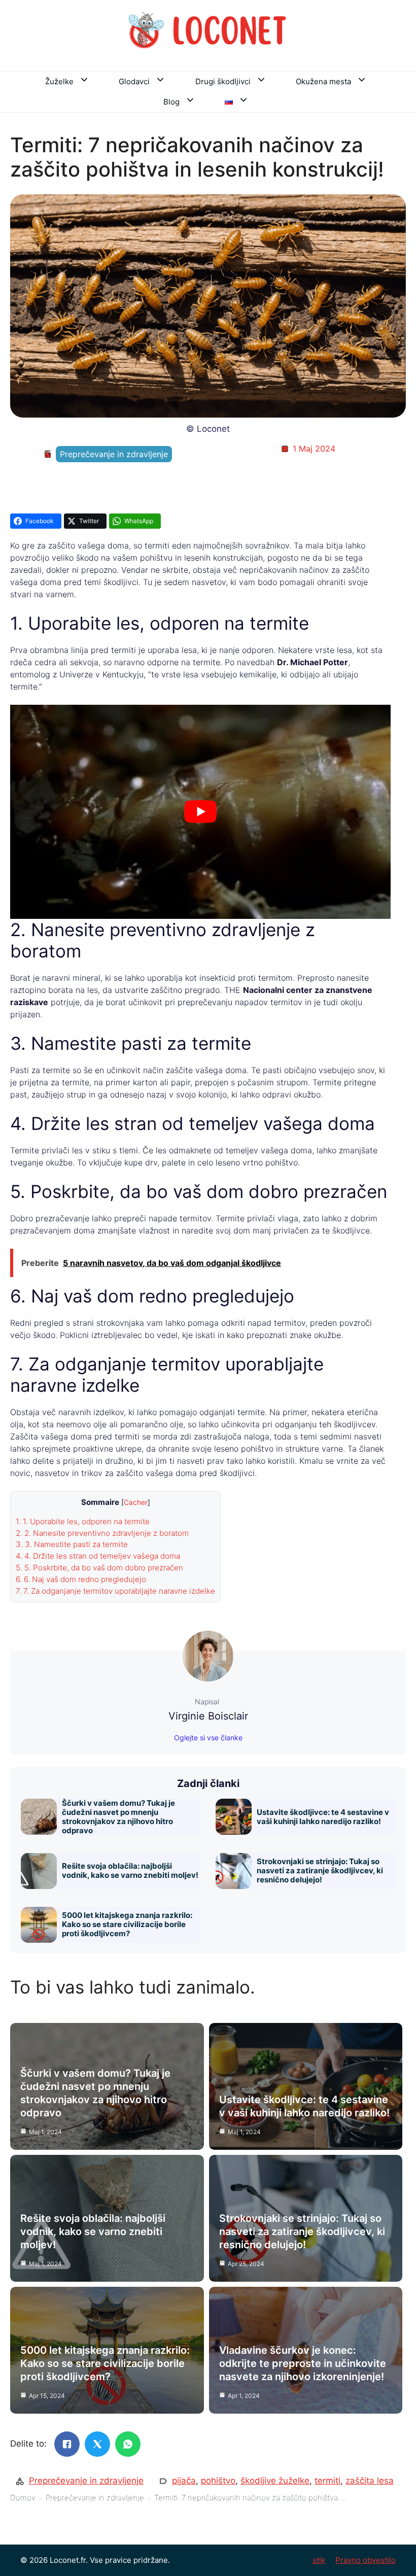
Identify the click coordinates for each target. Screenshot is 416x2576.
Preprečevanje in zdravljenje (114, 454)
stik (319, 2560)
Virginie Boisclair (208, 1716)
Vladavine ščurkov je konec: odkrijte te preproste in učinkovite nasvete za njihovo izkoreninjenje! (303, 2363)
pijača (184, 2481)
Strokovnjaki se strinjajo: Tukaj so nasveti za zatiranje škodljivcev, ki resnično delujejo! (320, 1870)
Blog (171, 102)
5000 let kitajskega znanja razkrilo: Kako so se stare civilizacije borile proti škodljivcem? (127, 1924)
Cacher (136, 1502)
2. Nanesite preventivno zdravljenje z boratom (102, 1533)
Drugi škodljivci (223, 81)
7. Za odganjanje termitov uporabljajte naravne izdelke (115, 1591)
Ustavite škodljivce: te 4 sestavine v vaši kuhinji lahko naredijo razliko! (323, 1817)
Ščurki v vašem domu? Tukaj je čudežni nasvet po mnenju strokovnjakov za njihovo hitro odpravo (118, 1817)
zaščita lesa (370, 2481)
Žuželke (59, 81)
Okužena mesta (323, 81)
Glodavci (134, 81)
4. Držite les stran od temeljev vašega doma (98, 1556)
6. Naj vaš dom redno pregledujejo (81, 1579)
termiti (327, 2481)
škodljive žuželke (275, 2481)
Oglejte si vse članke (208, 1738)
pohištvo (218, 2481)
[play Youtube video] (200, 812)
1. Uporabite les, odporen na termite (83, 1521)
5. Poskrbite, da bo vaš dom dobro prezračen (99, 1568)
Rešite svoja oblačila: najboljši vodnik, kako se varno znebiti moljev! (130, 1870)
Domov (23, 2498)
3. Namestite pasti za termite (72, 1544)
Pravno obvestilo (366, 2560)
